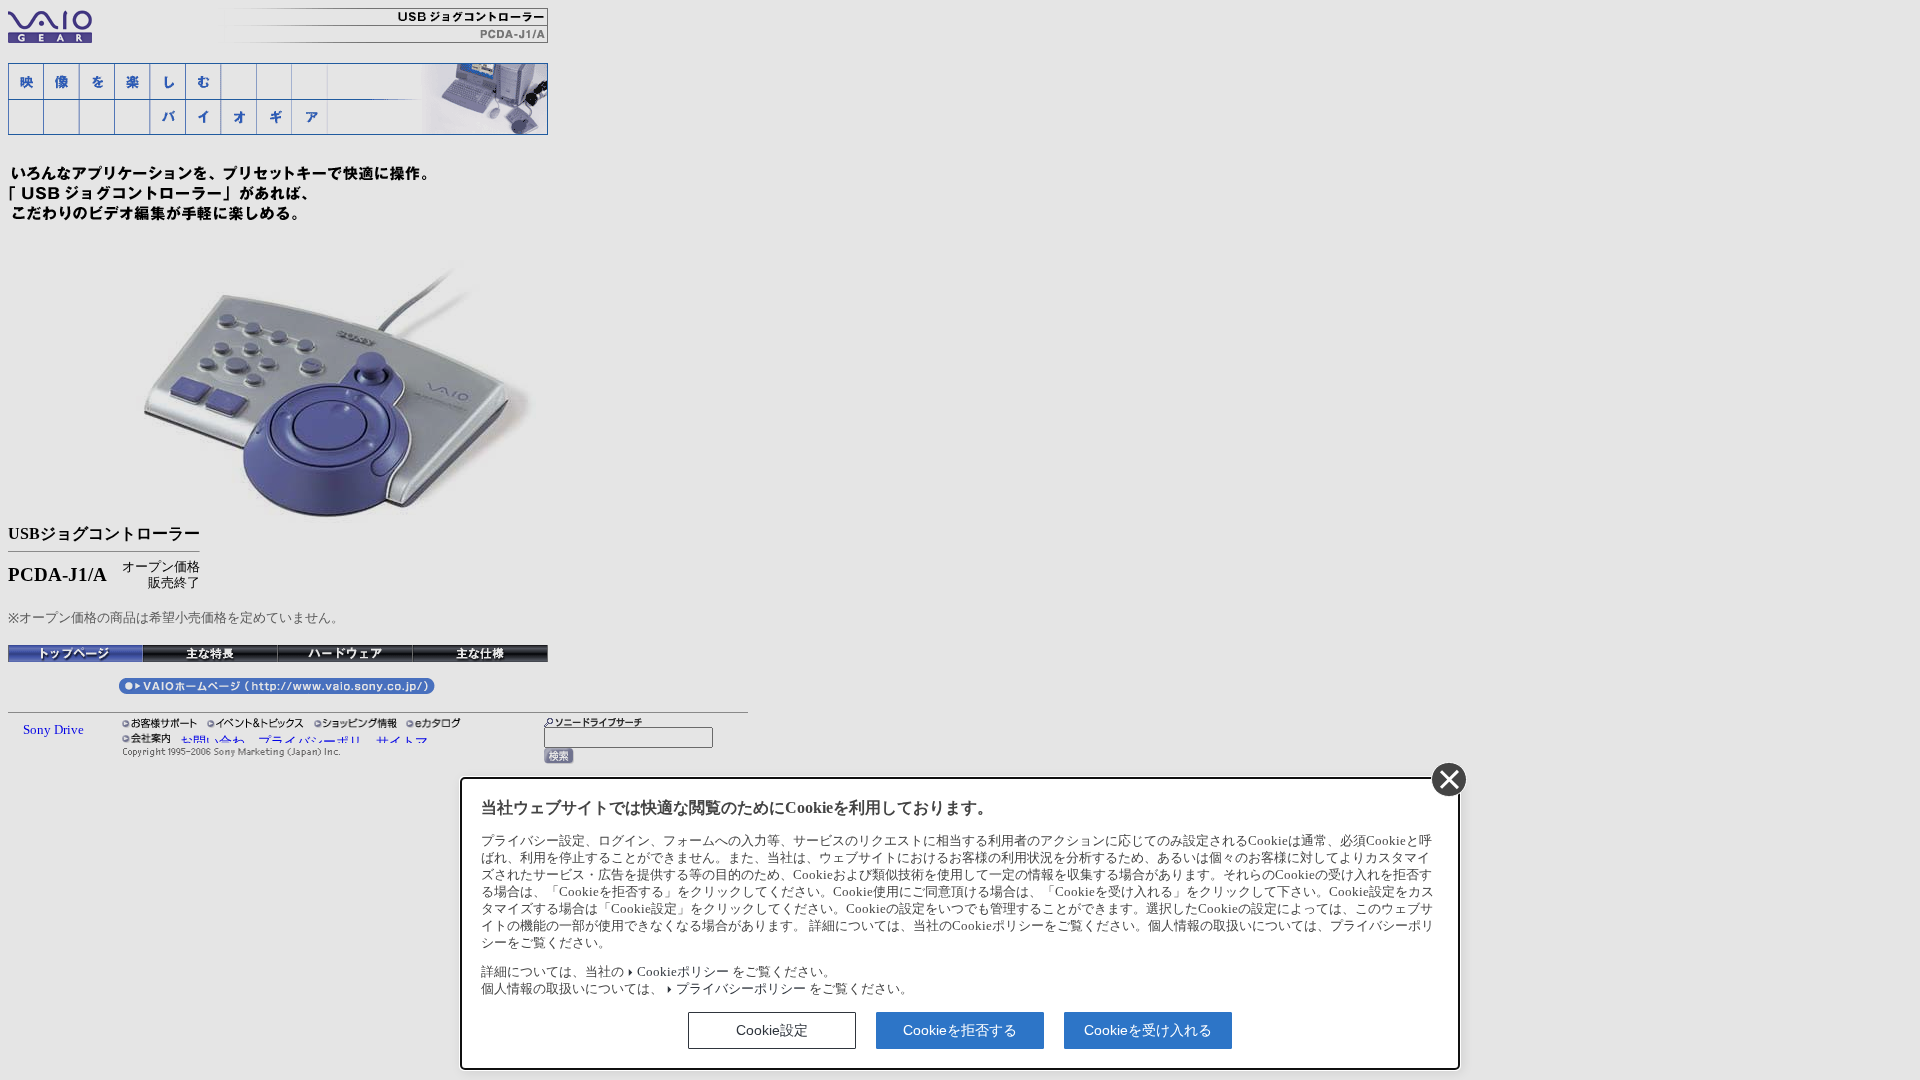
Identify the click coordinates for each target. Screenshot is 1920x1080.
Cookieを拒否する (960, 1030)
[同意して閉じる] (1448, 779)
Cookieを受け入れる (1148, 1030)
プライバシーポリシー (741, 989)
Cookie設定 (772, 1030)
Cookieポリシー (683, 972)
